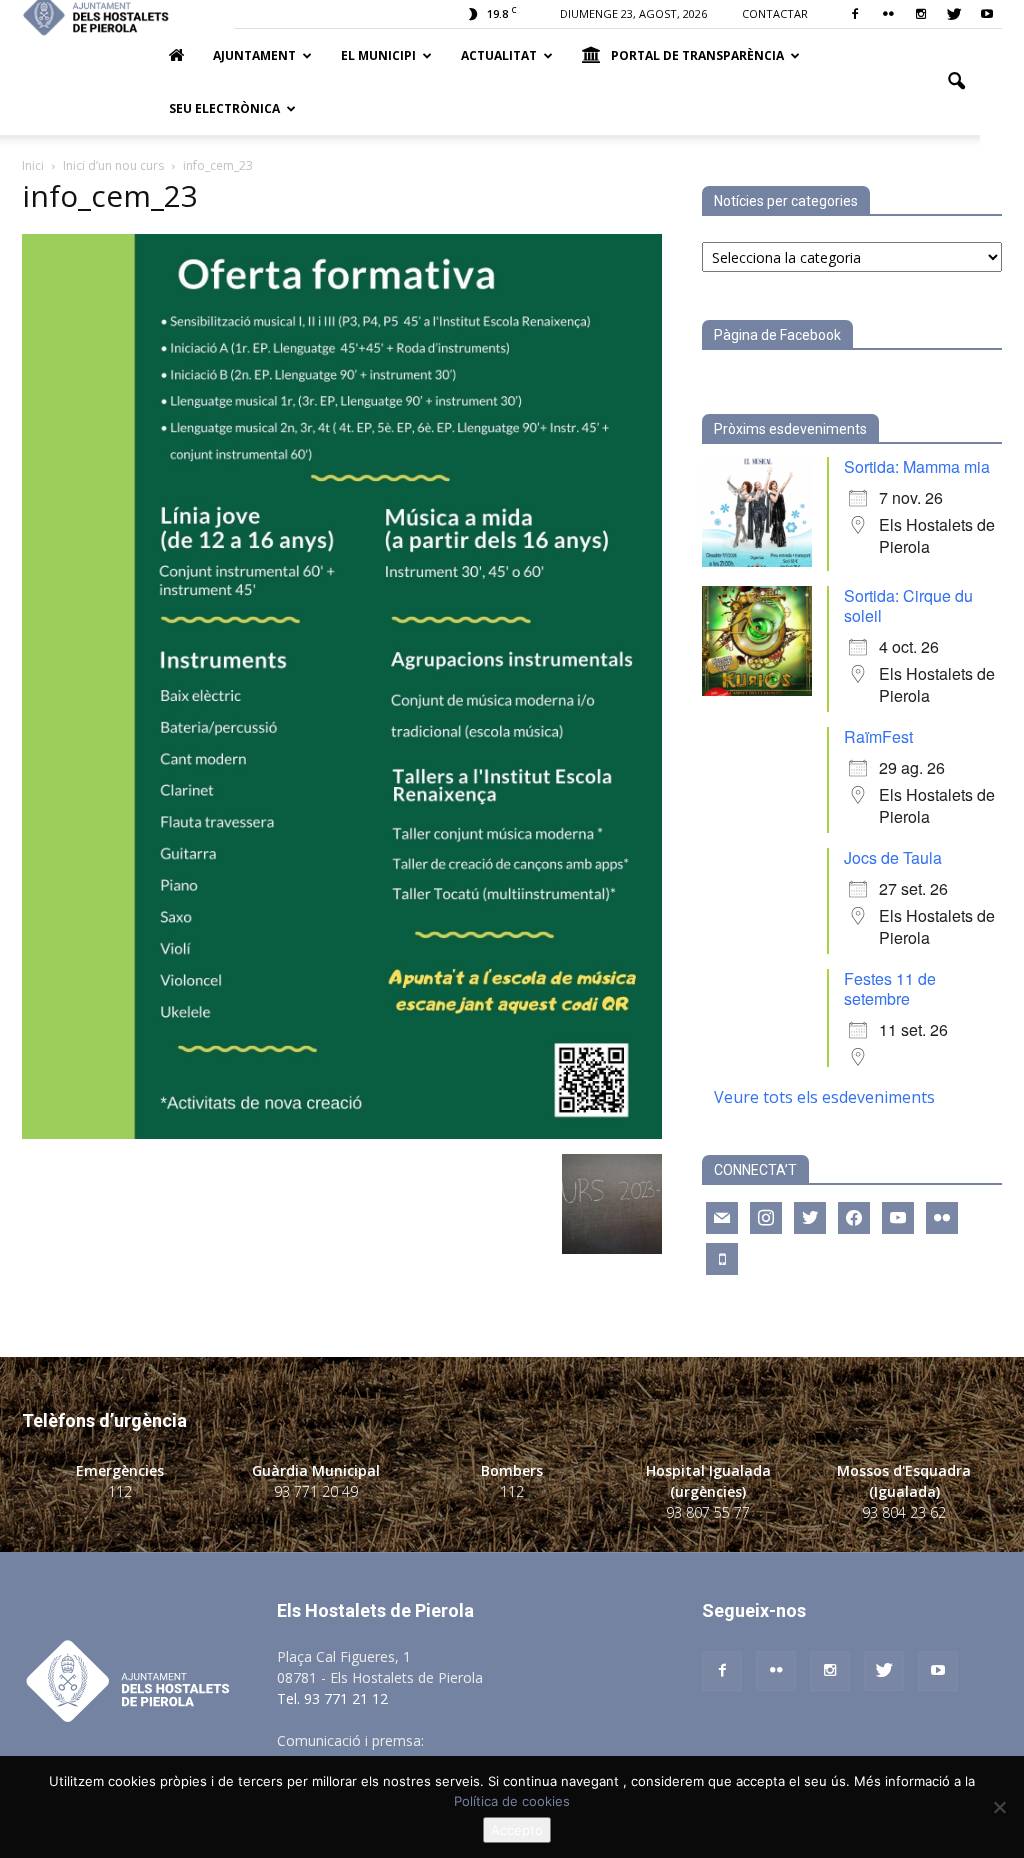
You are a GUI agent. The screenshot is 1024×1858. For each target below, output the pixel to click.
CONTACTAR (775, 13)
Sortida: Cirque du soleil (908, 605)
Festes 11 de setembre (890, 988)
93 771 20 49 (316, 1491)
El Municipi (378, 55)
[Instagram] (921, 14)
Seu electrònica (224, 108)
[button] (956, 82)
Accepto (517, 1830)
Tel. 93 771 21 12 (332, 1698)
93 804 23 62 (904, 1512)
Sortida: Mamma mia (917, 466)
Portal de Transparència (697, 55)
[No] (999, 1807)
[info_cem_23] (342, 1133)
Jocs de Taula (893, 857)
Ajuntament (254, 55)
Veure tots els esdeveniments (824, 1097)
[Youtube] (987, 14)
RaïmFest (878, 736)
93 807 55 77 (708, 1512)
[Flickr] (888, 14)
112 (120, 1491)
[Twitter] (954, 14)
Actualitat (499, 55)
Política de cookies (512, 1801)
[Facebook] (855, 14)
